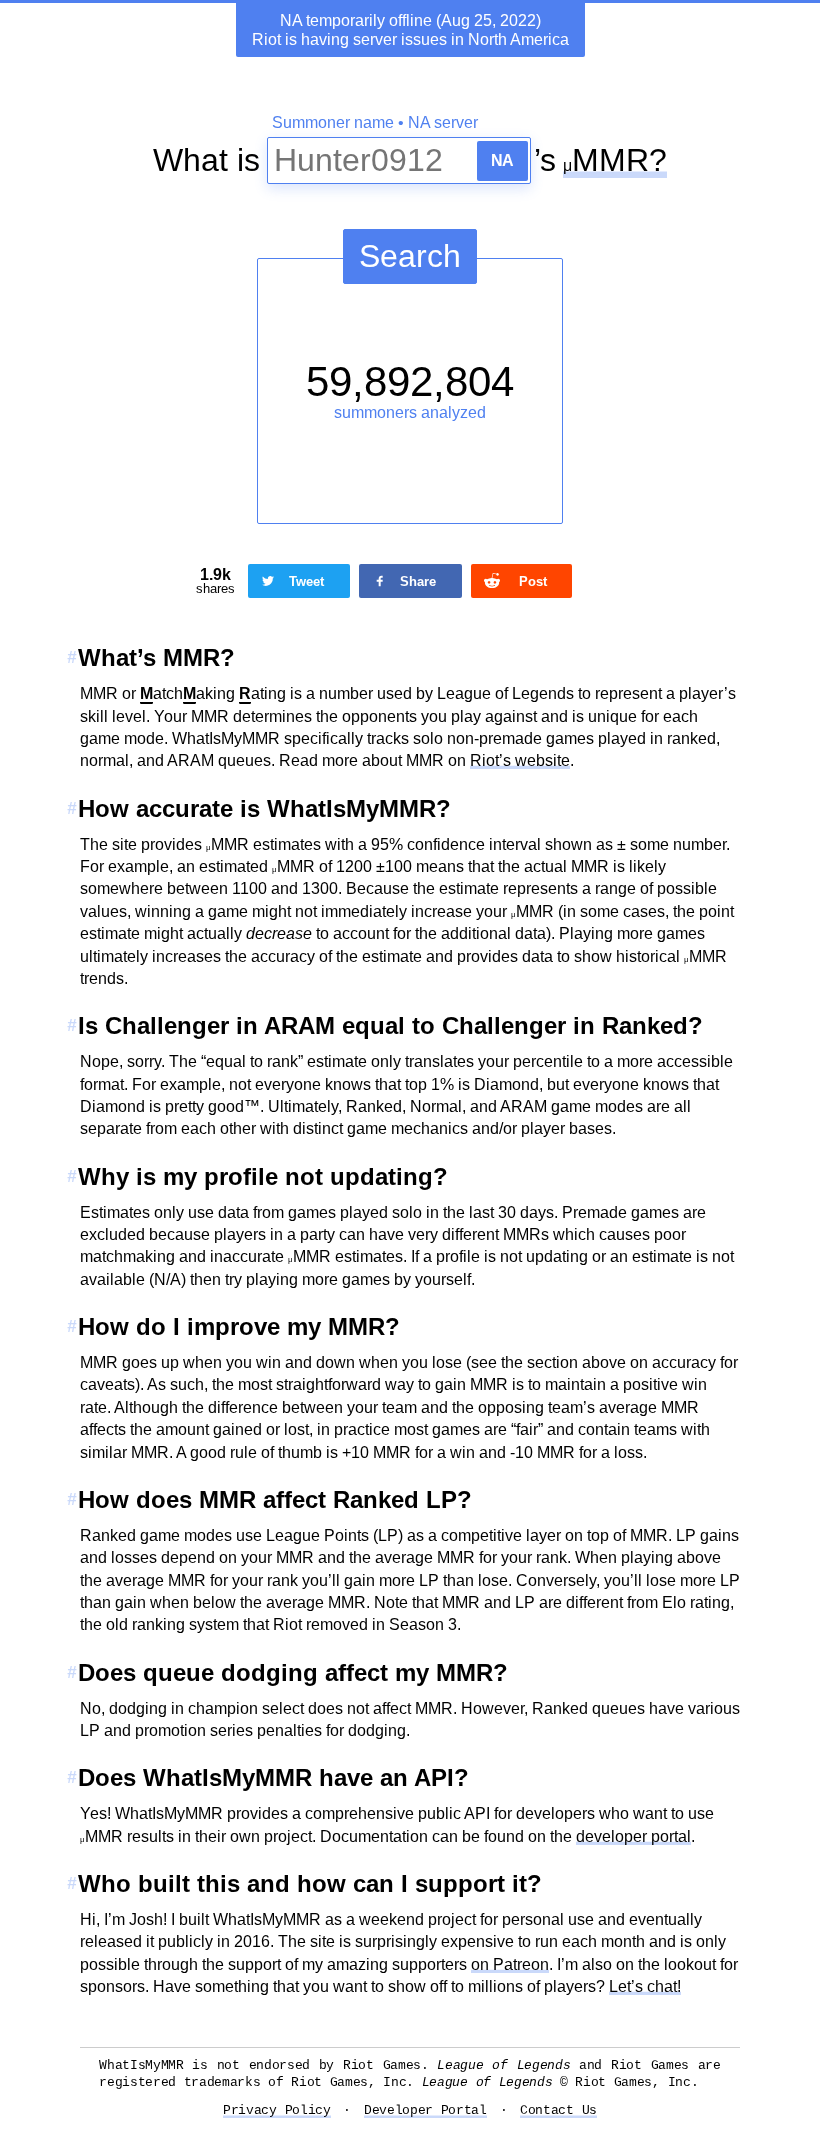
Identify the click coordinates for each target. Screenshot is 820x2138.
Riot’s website (520, 760)
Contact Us (558, 2110)
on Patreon (510, 1964)
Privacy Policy (277, 2110)
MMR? (619, 160)
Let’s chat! (645, 1986)
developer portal (633, 1836)
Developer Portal (425, 2110)
